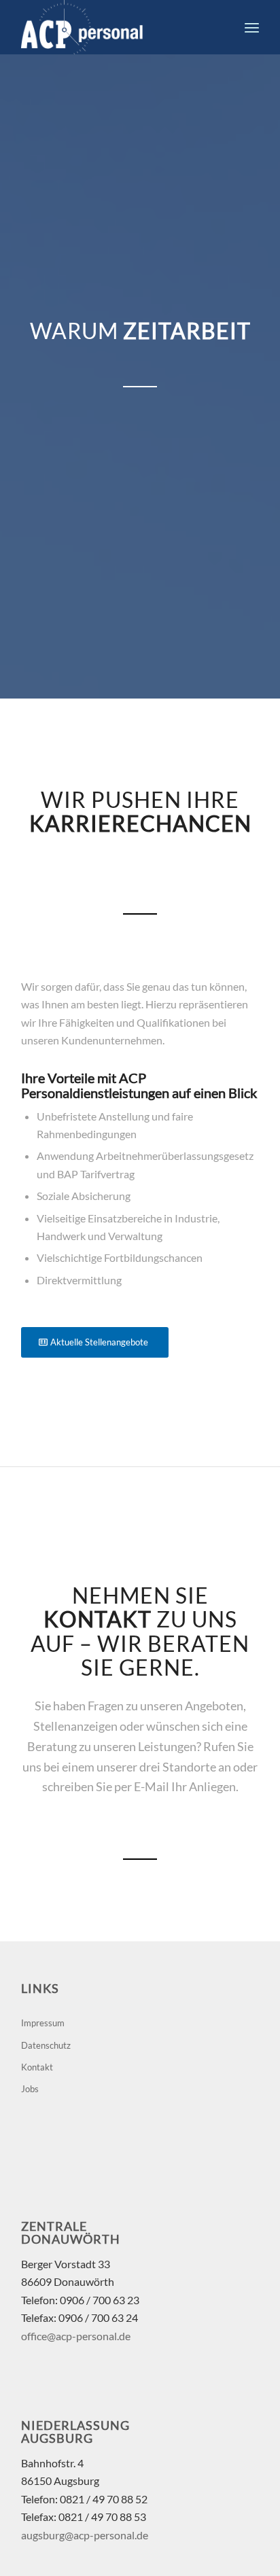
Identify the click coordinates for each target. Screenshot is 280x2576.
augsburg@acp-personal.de (85, 2535)
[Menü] (252, 27)
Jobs (30, 2089)
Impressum (43, 2023)
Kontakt (37, 2067)
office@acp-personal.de (76, 2336)
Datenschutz (46, 2045)
